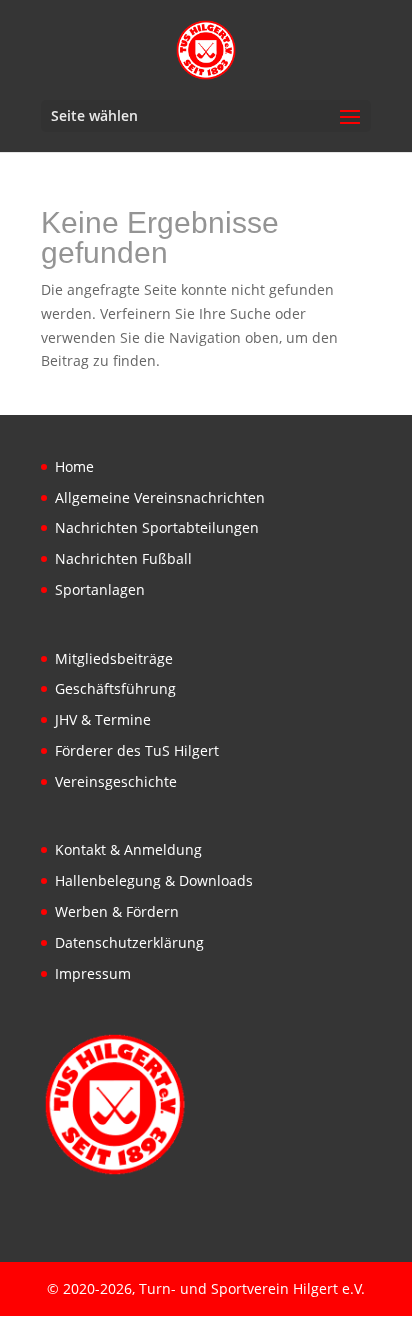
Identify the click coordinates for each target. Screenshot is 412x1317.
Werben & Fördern (117, 911)
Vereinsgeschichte (116, 781)
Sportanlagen (100, 589)
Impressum (93, 973)
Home (74, 466)
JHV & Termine (103, 719)
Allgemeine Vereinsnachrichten (160, 497)
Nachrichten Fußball (123, 558)
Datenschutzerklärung (129, 942)
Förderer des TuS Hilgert (137, 750)
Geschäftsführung (115, 688)
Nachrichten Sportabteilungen (157, 527)
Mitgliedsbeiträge (114, 658)
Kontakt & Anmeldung (128, 849)
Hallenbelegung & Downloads (154, 880)
